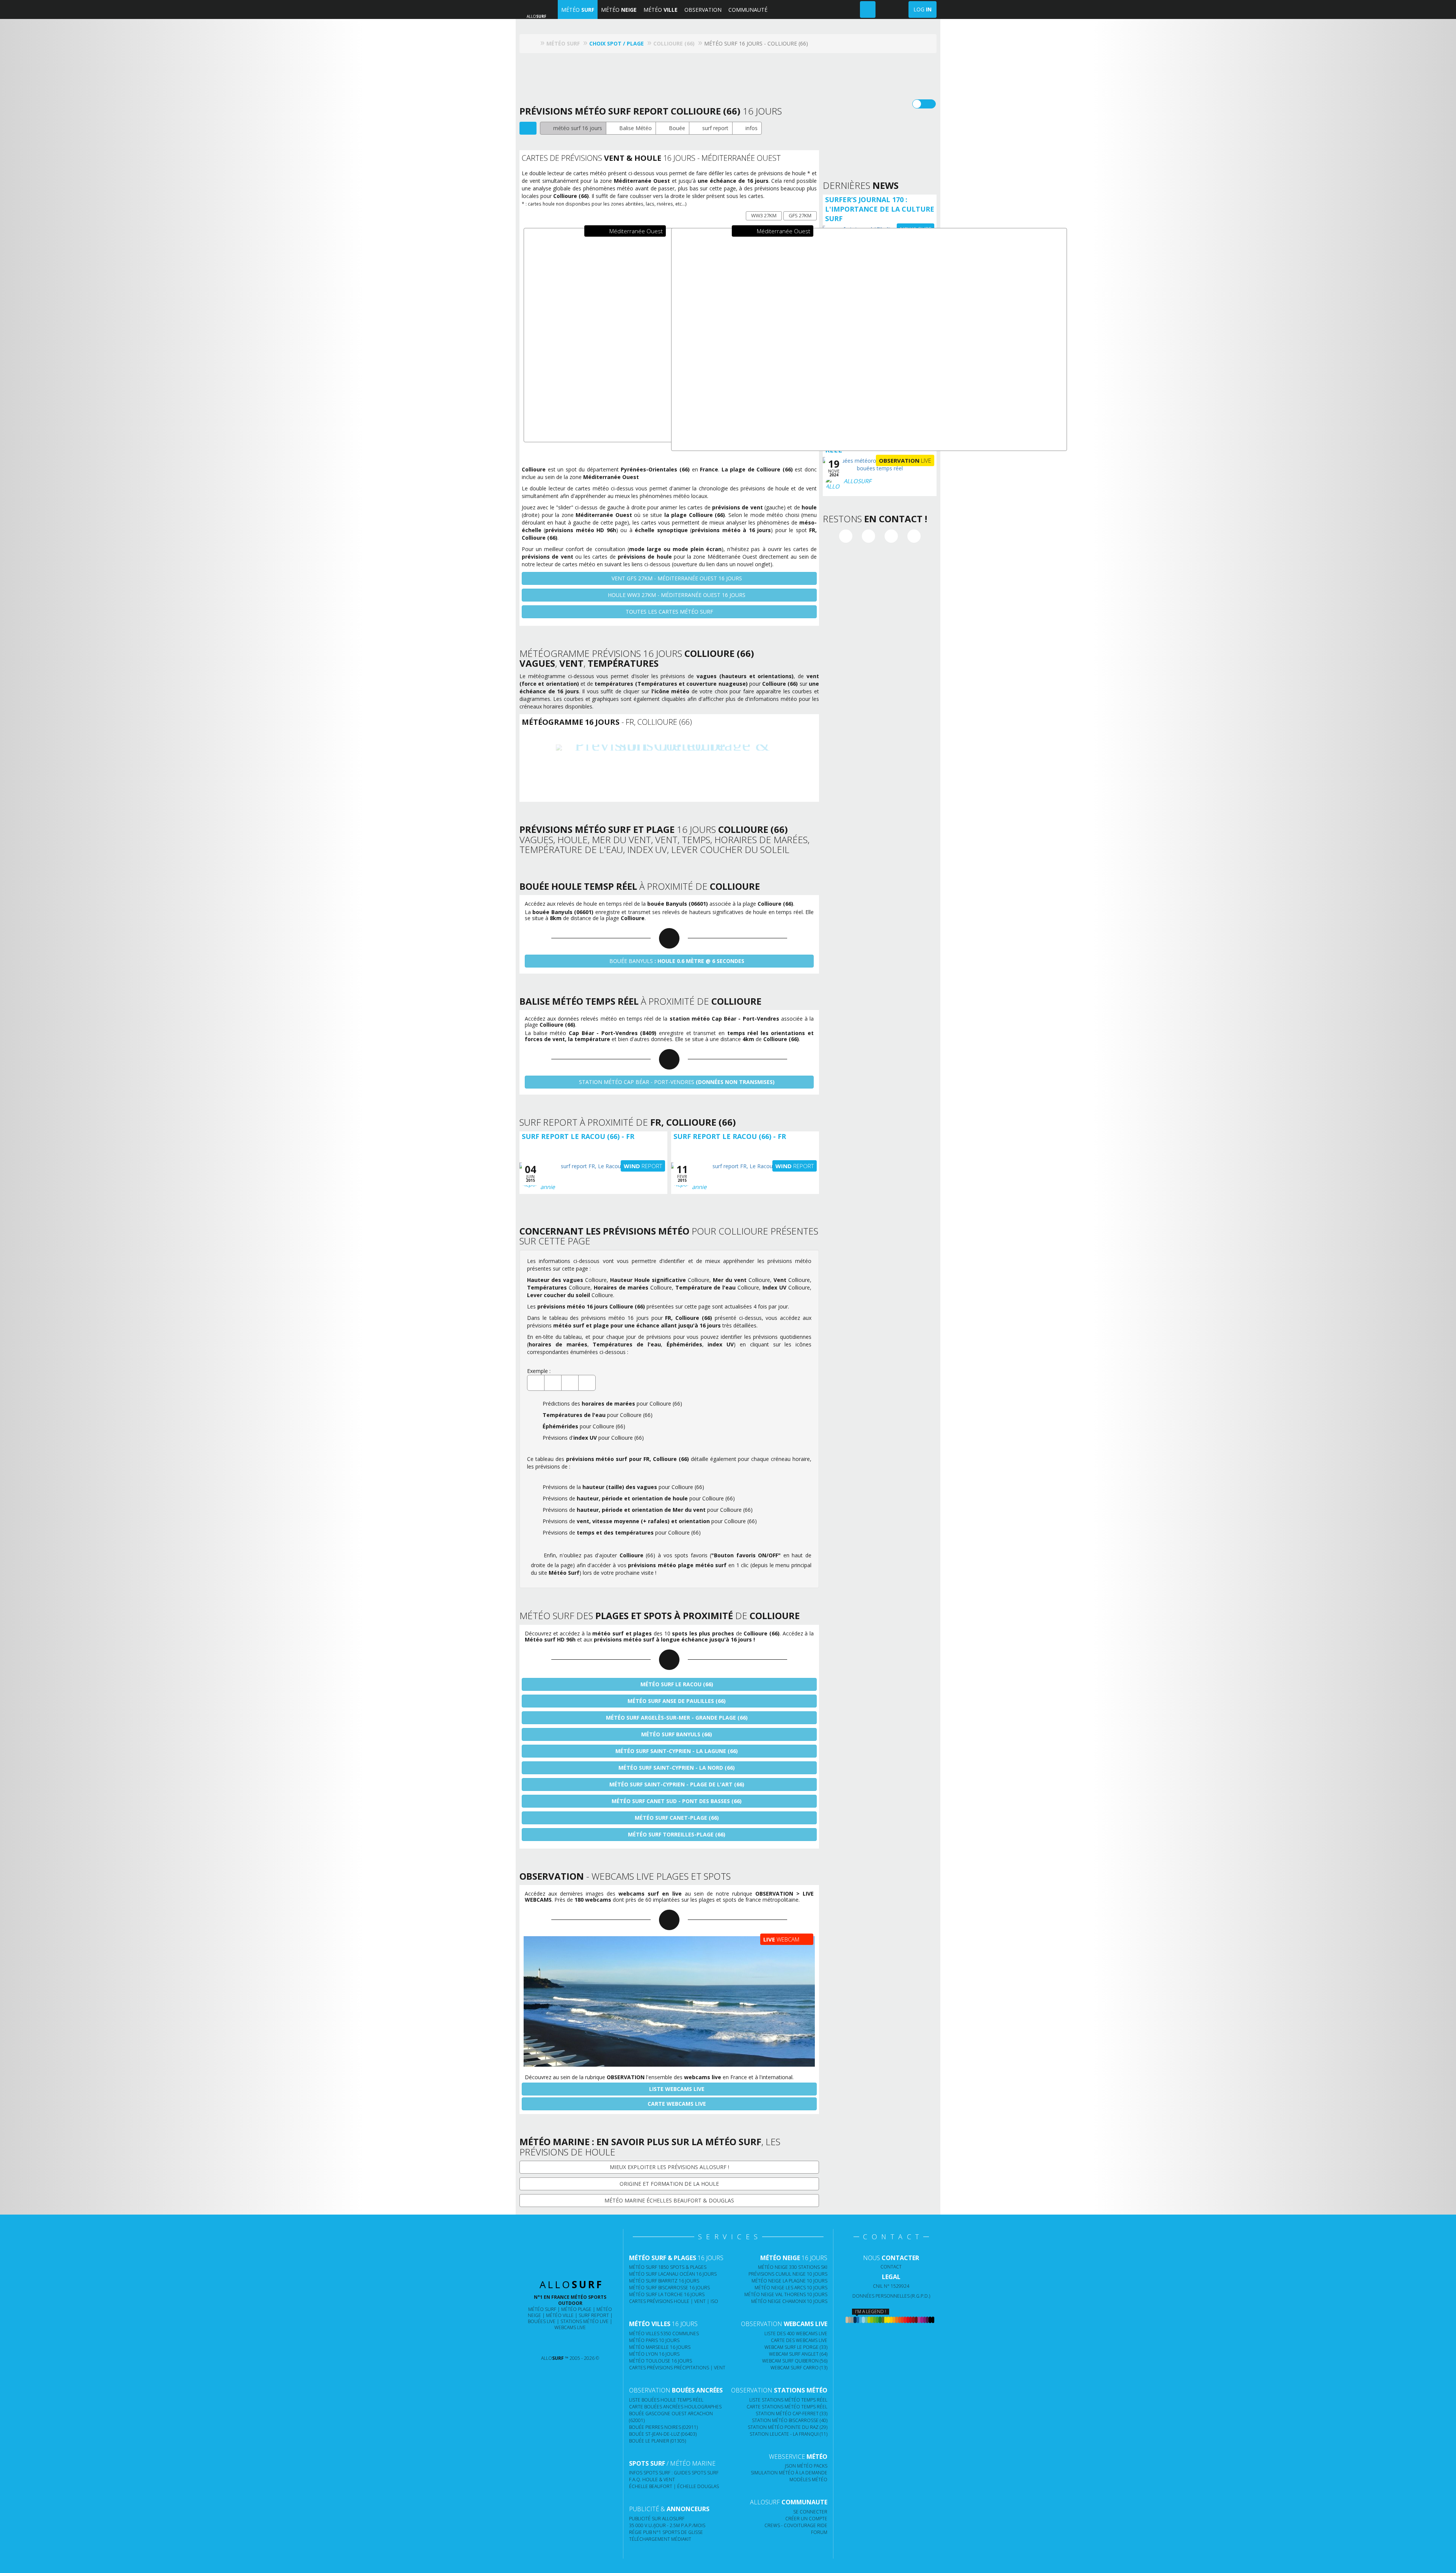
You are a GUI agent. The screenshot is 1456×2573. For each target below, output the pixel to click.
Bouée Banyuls (676, 961)
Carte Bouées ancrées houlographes (675, 2407)
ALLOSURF (857, 481)
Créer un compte (806, 2519)
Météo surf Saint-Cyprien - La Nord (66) (676, 1768)
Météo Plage (576, 2309)
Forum (819, 2532)
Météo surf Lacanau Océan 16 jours (673, 2274)
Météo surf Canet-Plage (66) (676, 1818)
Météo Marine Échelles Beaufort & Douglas (669, 2200)
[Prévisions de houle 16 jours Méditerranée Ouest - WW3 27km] (869, 339)
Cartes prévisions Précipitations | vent (677, 2368)
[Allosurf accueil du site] (534, 43)
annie (548, 1187)
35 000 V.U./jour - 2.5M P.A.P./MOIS (667, 2525)
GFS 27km (800, 215)
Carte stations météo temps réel (787, 2407)
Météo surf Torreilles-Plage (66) (676, 1834)
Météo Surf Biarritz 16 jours (664, 2281)
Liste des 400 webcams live (796, 2333)
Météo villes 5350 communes (664, 2333)
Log (923, 9)
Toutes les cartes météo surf (669, 612)
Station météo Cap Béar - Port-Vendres (676, 1082)
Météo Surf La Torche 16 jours (667, 2294)
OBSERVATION (703, 10)
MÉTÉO (578, 10)
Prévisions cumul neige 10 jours (788, 2274)
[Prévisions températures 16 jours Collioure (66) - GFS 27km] (699, 764)
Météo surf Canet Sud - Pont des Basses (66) (676, 1801)
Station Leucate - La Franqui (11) (788, 2434)
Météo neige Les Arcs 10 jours (791, 2288)
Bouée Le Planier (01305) (657, 2441)
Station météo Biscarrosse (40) (790, 2420)
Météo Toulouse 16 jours (661, 2361)
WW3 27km (764, 215)
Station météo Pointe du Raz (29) (788, 2427)
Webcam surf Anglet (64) (798, 2354)
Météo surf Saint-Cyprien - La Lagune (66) (676, 1751)
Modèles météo (808, 2480)
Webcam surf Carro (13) (799, 2368)
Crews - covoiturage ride (796, 2525)
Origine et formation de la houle (669, 2184)
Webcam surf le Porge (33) (796, 2347)
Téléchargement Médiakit (660, 2539)
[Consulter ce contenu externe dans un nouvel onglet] (541, 2343)
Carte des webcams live (799, 2340)
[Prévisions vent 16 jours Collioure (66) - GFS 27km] (669, 764)
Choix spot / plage (617, 43)
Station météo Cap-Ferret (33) (792, 2414)
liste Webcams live (676, 2089)
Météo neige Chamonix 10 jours (789, 2301)
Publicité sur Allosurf (657, 2519)
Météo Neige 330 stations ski (793, 2267)
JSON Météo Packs (806, 2466)
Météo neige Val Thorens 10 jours (786, 2294)
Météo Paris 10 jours (654, 2340)
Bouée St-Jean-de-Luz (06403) (663, 2434)
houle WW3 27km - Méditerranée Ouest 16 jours (676, 595)
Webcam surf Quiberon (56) (795, 2361)
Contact (891, 2267)
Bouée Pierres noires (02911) (663, 2427)
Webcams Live (570, 2327)
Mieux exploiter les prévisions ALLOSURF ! (669, 2167)
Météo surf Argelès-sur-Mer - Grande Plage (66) (676, 1718)
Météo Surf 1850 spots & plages (668, 2267)
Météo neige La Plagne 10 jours (789, 2281)
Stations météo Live (584, 2321)
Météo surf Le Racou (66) (676, 1684)
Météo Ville (560, 2315)
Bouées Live (542, 2321)
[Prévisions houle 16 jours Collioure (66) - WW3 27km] (639, 764)
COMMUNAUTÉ (748, 10)
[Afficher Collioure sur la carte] (528, 128)
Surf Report (594, 2315)
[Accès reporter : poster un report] (868, 9)
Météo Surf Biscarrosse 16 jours (669, 2288)
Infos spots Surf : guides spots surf (674, 2473)
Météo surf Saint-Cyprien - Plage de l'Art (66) (676, 1784)
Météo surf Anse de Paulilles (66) (676, 1701)
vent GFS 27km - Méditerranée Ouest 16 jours (676, 578)
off (929, 104)
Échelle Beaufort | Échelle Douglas (674, 2486)
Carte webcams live (676, 2104)
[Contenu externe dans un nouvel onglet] (846, 536)
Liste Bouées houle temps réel (666, 2400)
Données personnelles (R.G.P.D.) (891, 2296)
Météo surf (542, 2309)
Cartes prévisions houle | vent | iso (674, 2301)
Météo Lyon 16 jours (654, 2354)
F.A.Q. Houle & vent (652, 2480)
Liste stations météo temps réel (788, 2400)
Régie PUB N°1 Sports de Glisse (666, 2532)
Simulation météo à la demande (789, 2473)
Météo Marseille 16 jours (660, 2347)
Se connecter (810, 2512)
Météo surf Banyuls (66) (676, 1734)
